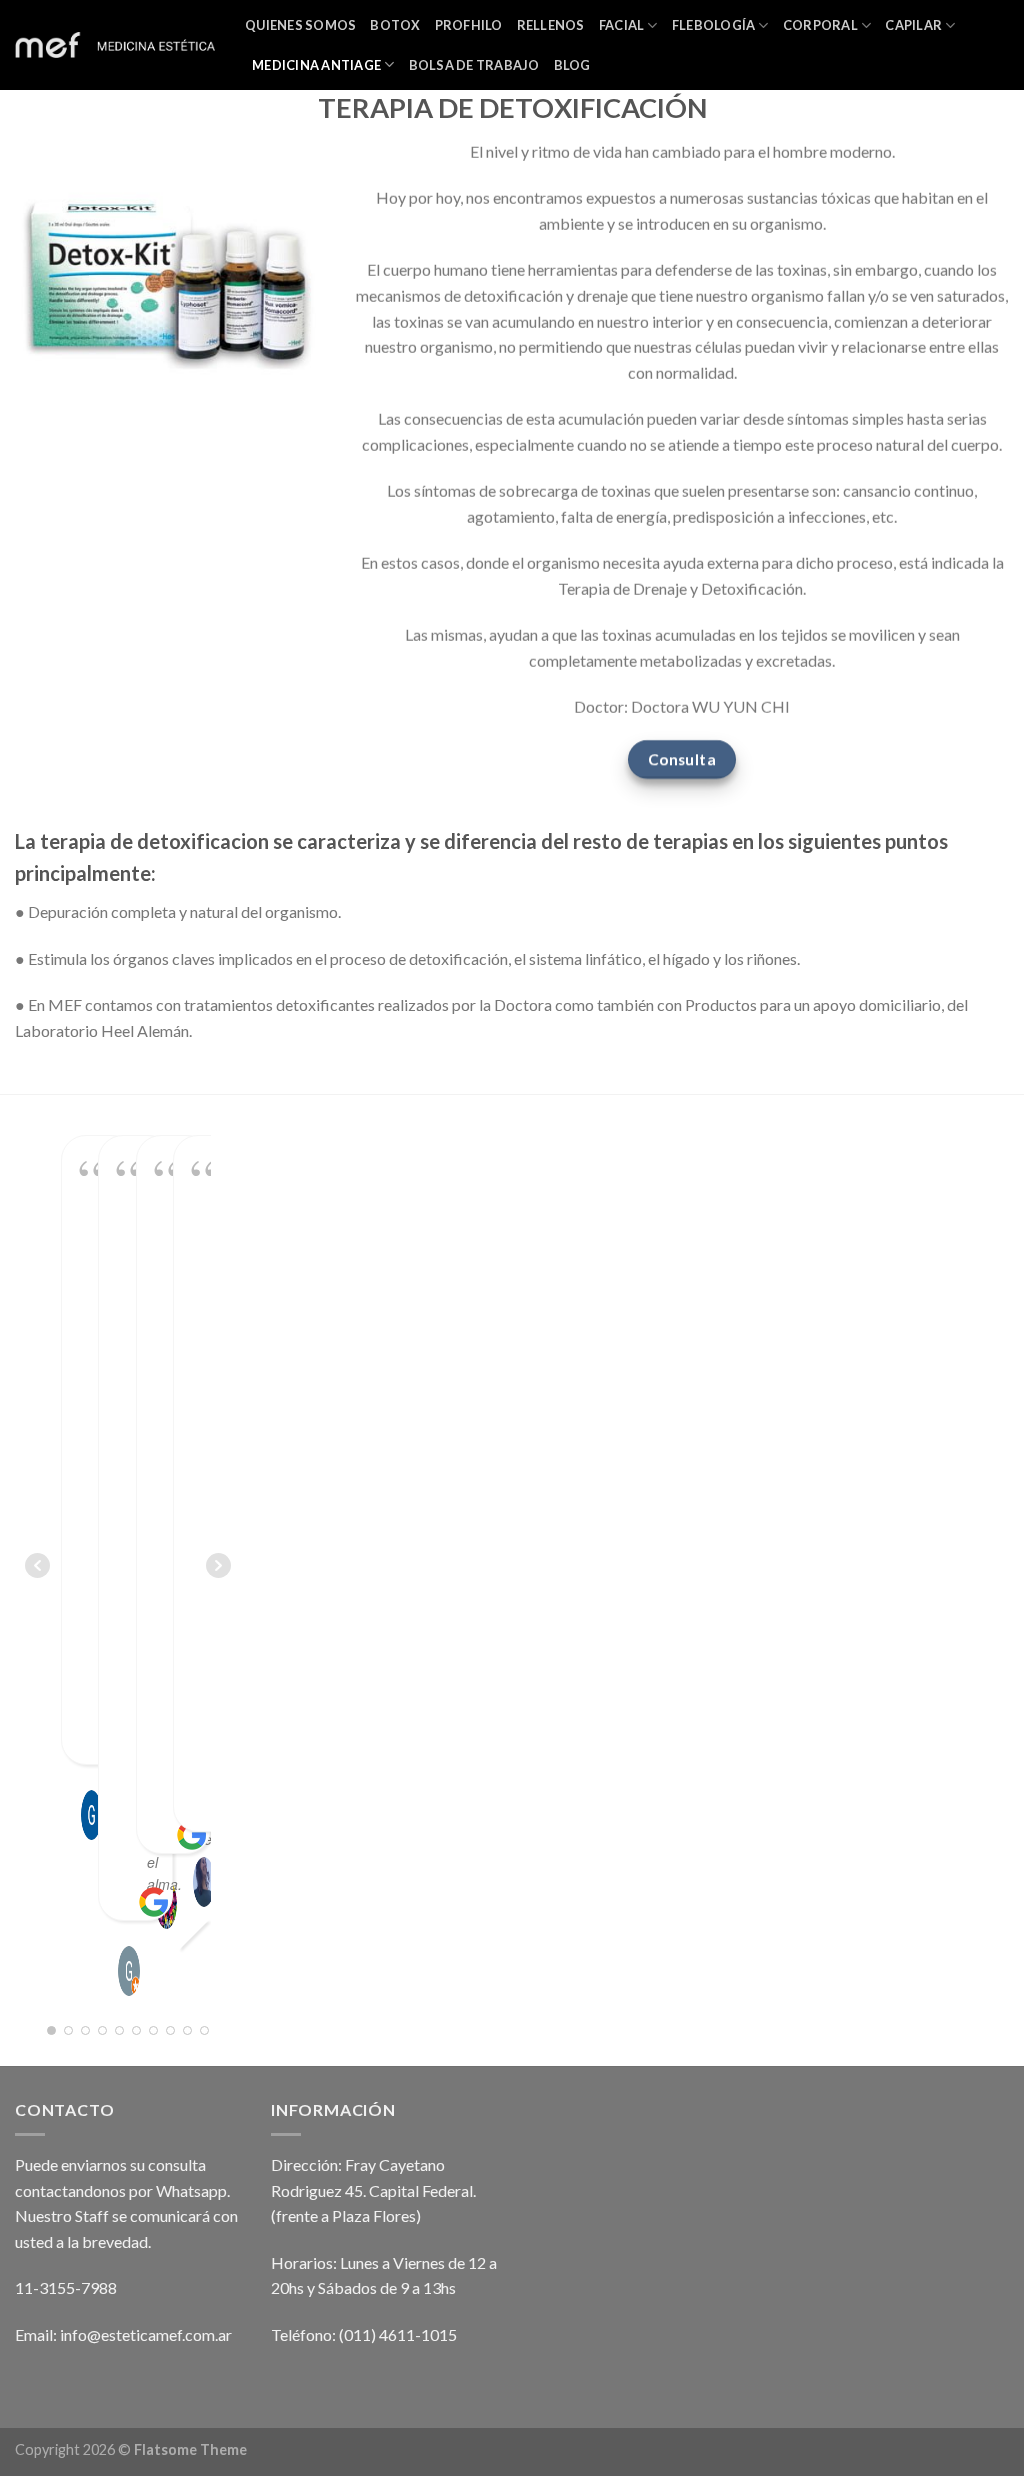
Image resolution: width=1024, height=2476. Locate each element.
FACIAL (622, 25)
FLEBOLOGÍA (714, 25)
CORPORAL (820, 25)
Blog (572, 65)
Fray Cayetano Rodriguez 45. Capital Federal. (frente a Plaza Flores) (373, 2190)
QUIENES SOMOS (300, 25)
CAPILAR (913, 25)
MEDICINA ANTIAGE (316, 65)
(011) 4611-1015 (398, 2334)
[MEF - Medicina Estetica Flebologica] (115, 45)
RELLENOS (551, 25)
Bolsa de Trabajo (474, 65)
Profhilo (469, 25)
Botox (395, 25)
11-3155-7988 (66, 2287)
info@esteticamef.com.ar (146, 2334)
